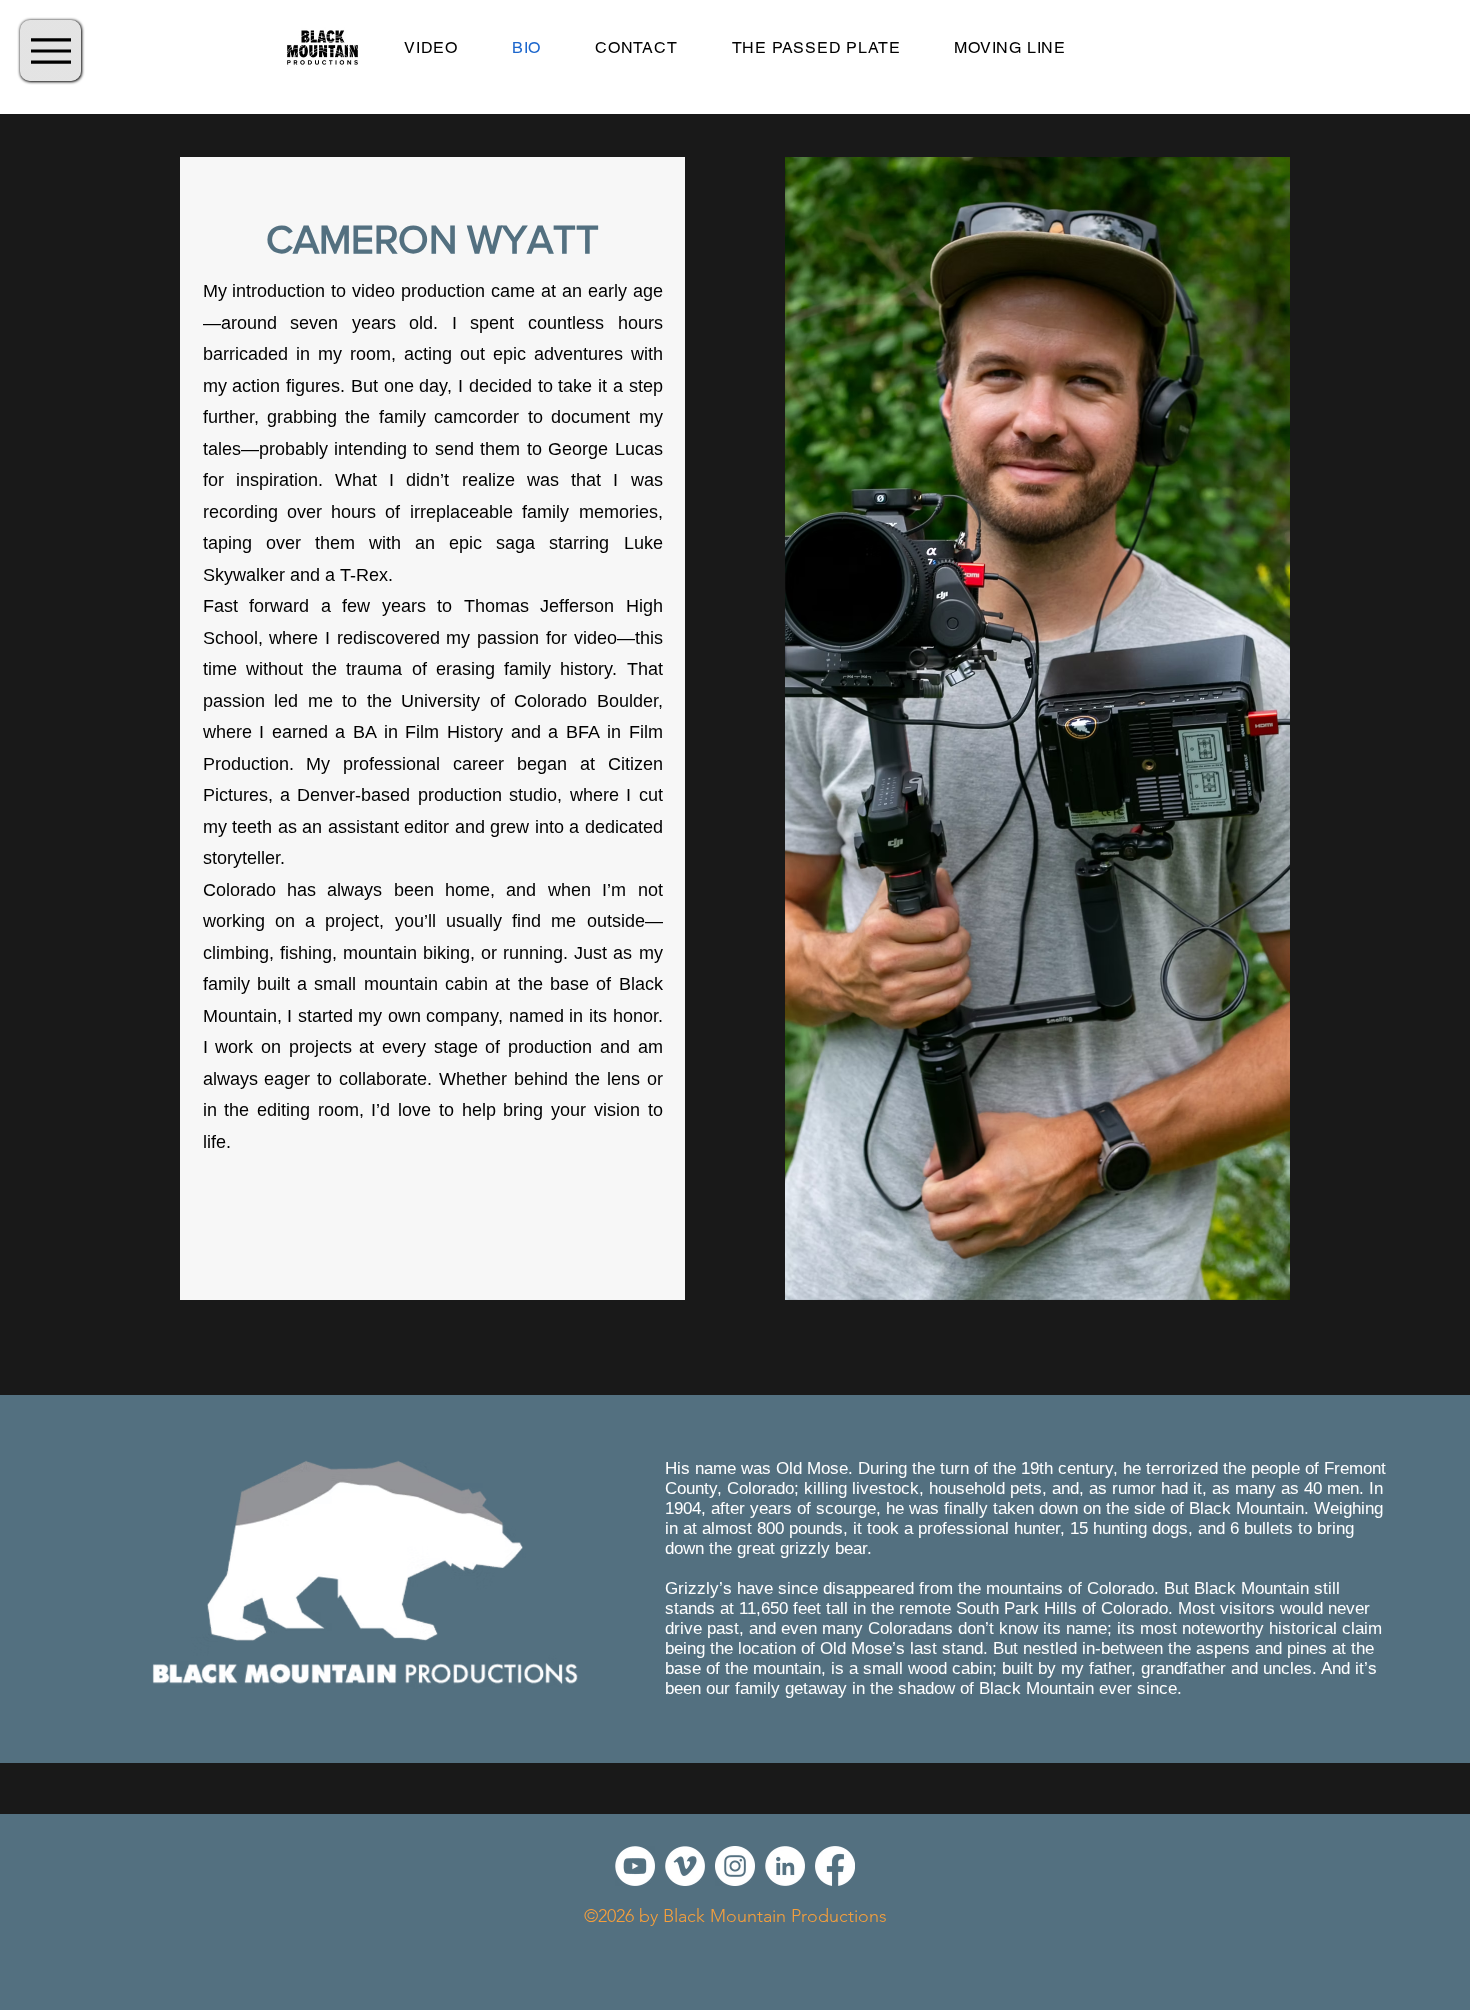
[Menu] (50, 50)
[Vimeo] (685, 1866)
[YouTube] (635, 1866)
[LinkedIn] (785, 1866)
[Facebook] (835, 1866)
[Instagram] (735, 1866)
